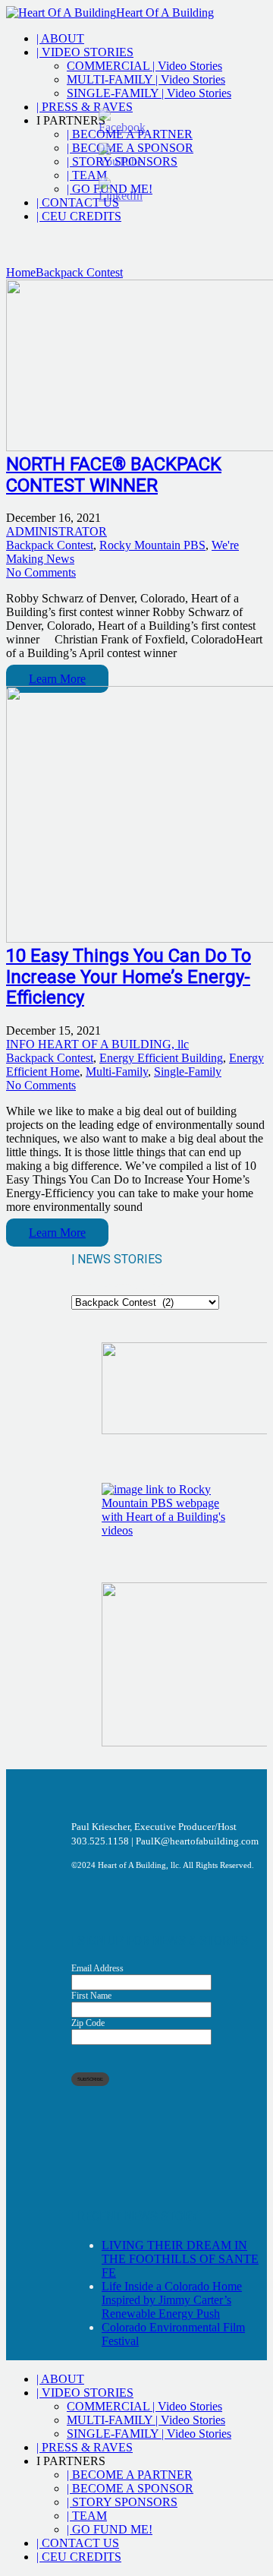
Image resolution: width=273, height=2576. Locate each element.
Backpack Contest (79, 272)
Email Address (97, 1968)
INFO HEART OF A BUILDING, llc (97, 1044)
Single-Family (188, 1071)
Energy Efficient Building (161, 1058)
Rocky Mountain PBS (152, 545)
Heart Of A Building (165, 13)
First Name (91, 1996)
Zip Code (88, 2023)
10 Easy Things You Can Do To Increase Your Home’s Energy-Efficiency (129, 977)
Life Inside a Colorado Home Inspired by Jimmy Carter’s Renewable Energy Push (172, 2300)
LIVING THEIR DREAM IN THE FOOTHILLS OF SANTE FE (180, 2259)
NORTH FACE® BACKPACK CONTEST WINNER (114, 475)
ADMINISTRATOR (56, 531)
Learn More (57, 679)
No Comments (41, 572)
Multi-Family (117, 1071)
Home (21, 272)
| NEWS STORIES (118, 1288)
